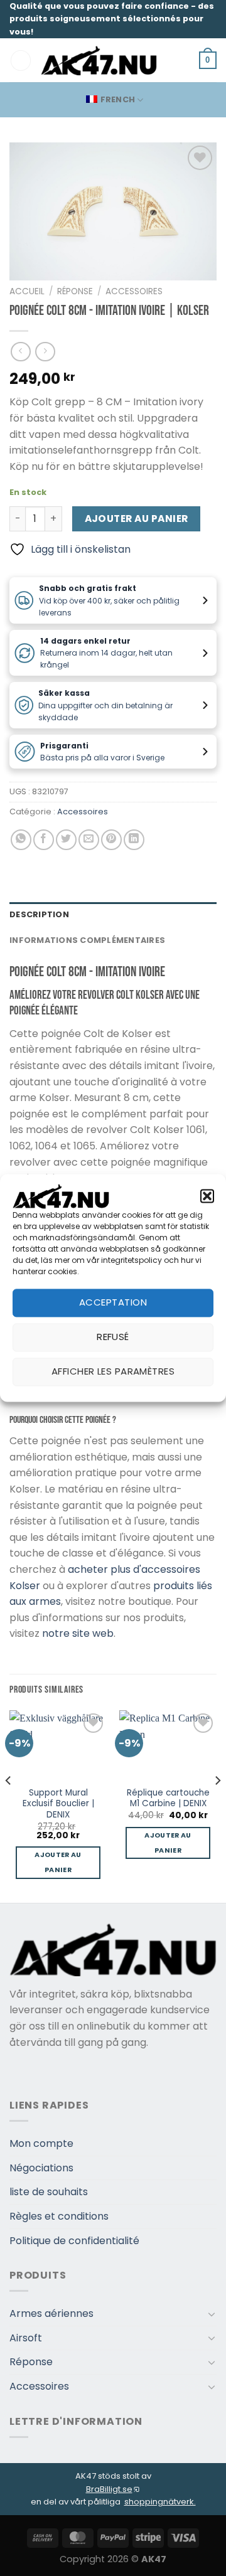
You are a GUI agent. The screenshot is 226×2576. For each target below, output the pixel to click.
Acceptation (113, 1303)
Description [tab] (39, 914)
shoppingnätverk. (160, 2502)
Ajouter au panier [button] (58, 1862)
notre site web (78, 1633)
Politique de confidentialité (74, 2241)
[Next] (217, 1805)
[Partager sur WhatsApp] (21, 840)
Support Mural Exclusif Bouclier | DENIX (58, 1804)
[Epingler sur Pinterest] (111, 840)
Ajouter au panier (137, 519)
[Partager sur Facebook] (44, 840)
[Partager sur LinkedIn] (134, 840)
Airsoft (26, 2338)
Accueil (27, 291)
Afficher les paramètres (113, 1372)
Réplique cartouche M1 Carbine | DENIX (168, 1798)
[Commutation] (212, 2314)
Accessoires (134, 291)
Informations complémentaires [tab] (87, 940)
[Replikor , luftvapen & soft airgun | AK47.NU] (99, 60)
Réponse (75, 291)
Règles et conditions (59, 2216)
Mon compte (41, 2143)
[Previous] (9, 1805)
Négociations (41, 2168)
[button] (207, 1196)
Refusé (113, 1337)
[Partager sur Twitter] (66, 840)
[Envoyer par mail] (89, 840)
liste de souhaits (49, 2192)
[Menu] (21, 61)
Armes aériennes (51, 2313)
